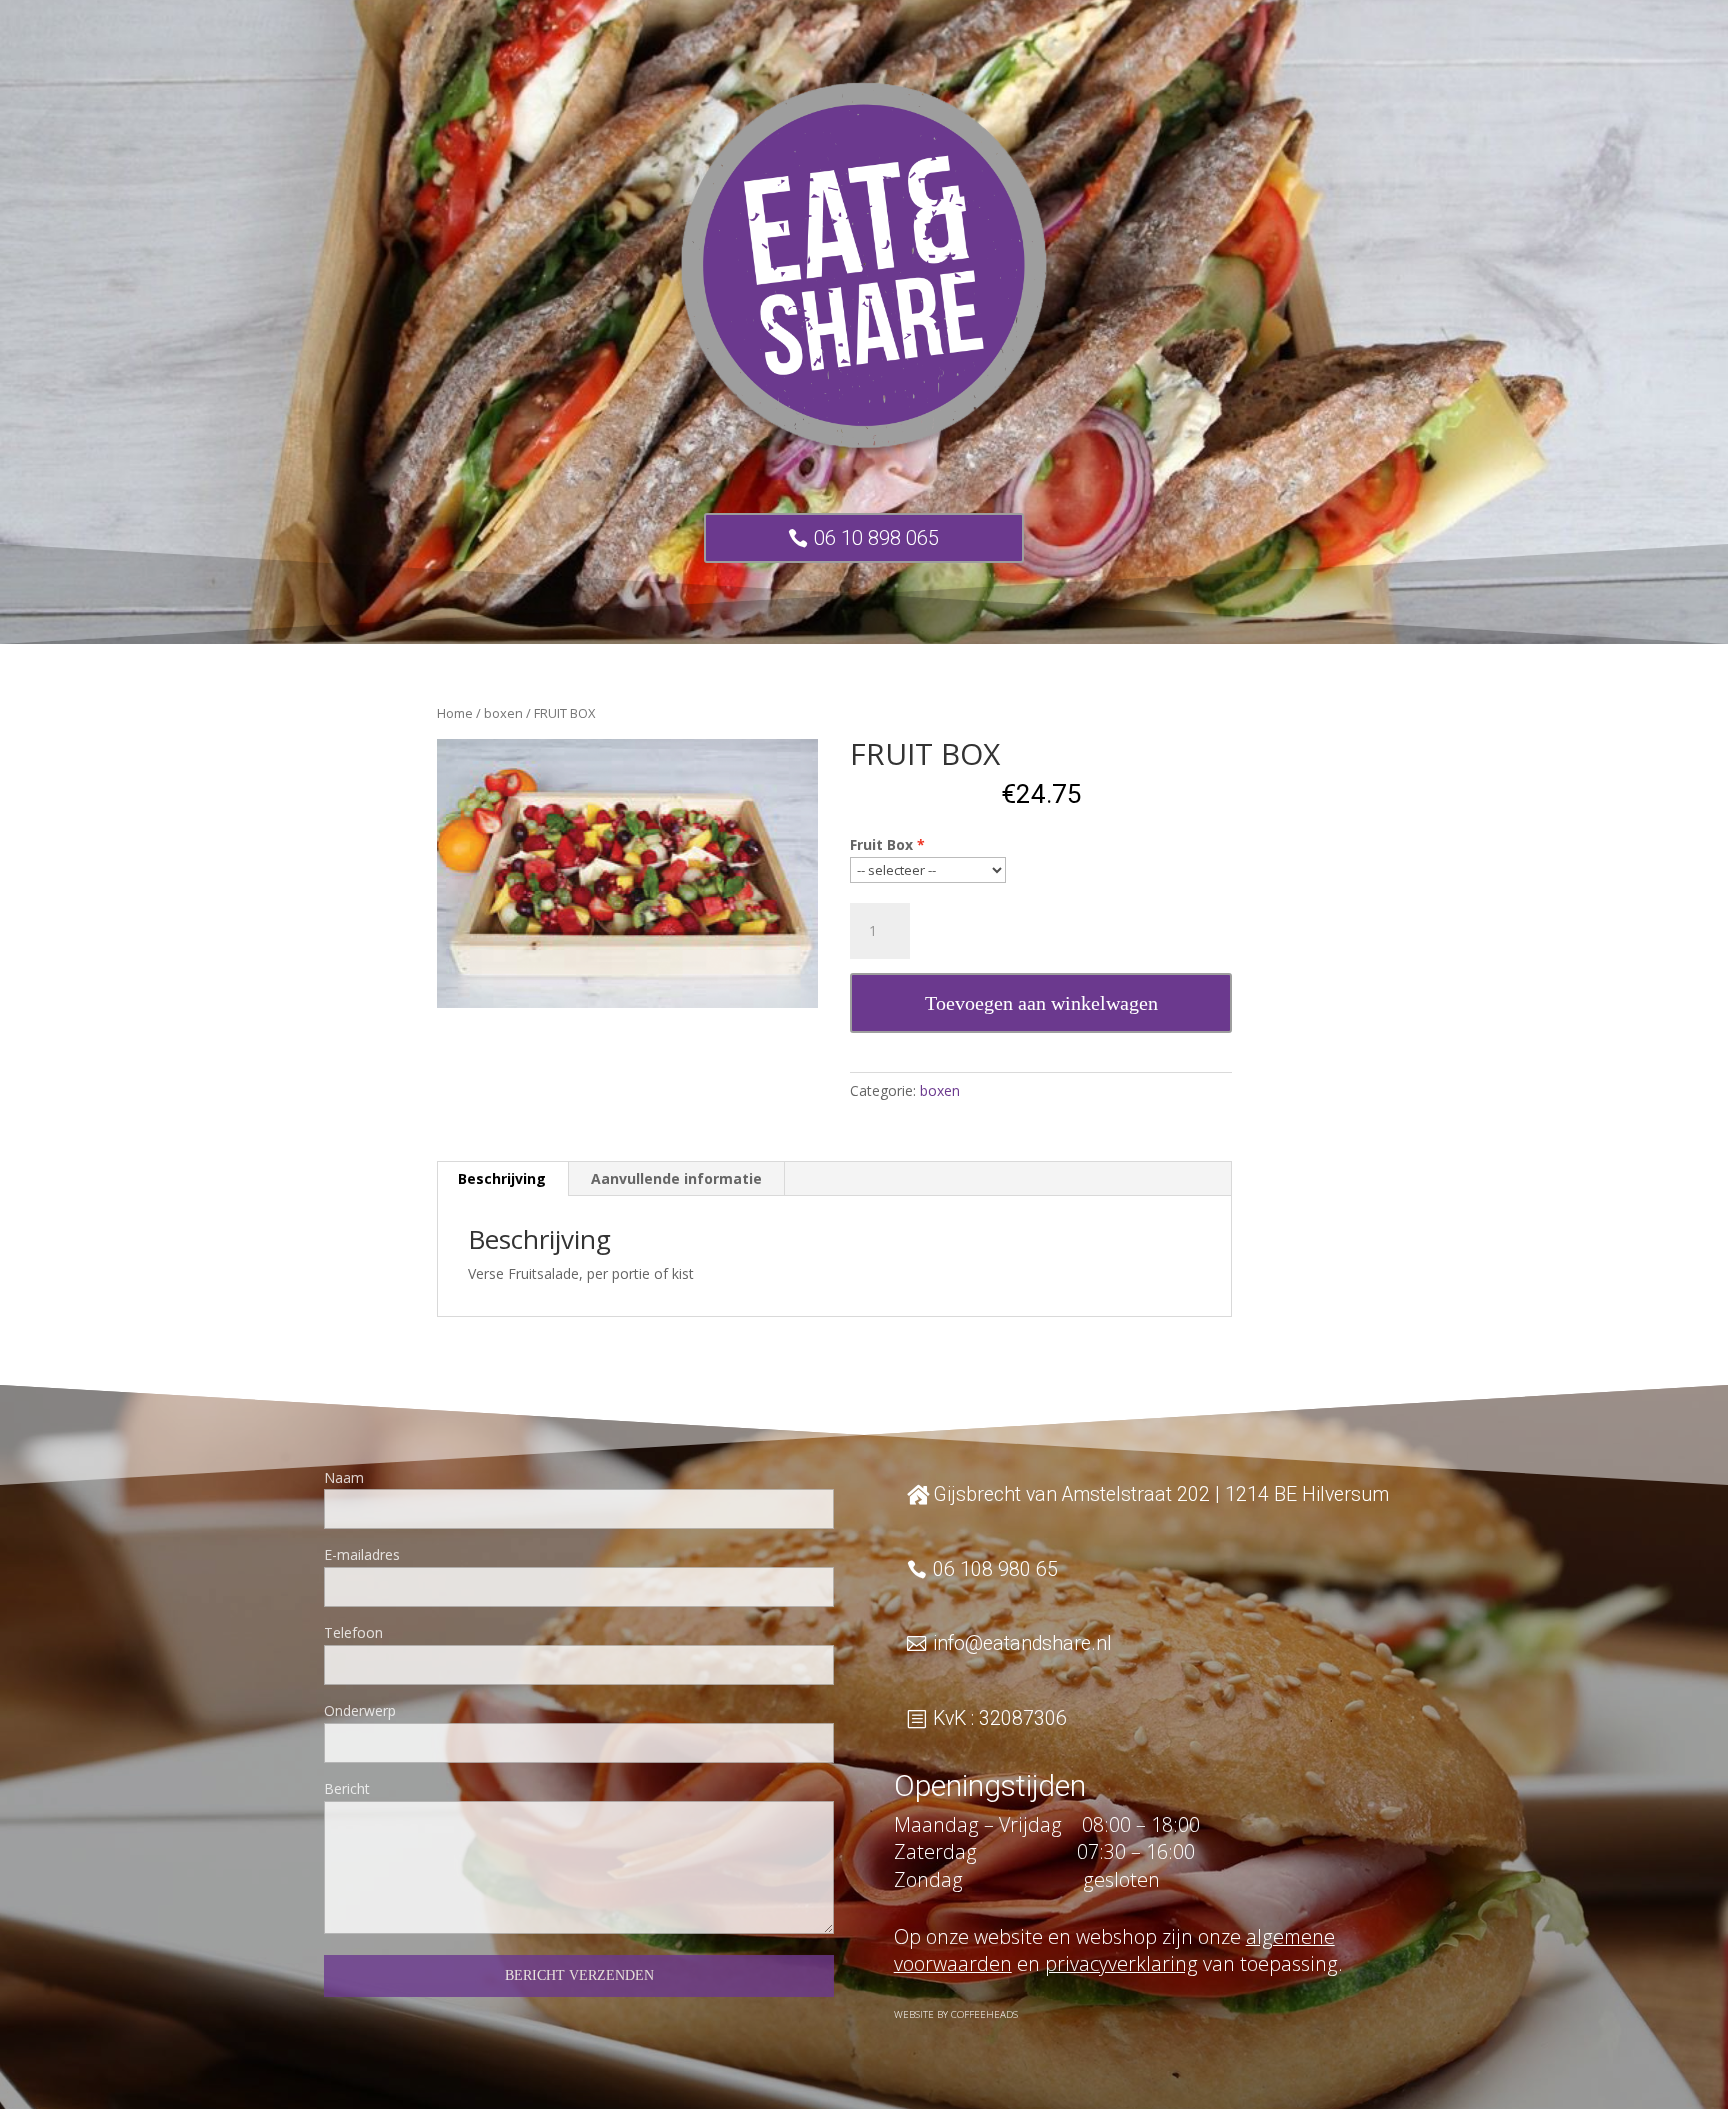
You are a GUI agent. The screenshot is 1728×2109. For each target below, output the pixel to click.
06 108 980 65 (995, 1569)
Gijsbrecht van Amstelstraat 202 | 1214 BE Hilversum (1161, 1494)
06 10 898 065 (876, 538)
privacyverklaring (1121, 1963)
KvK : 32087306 (1000, 1718)
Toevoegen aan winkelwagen (1041, 1003)
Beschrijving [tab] (502, 1178)
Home (455, 713)
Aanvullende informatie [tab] (676, 1178)
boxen (503, 713)
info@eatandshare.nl (1022, 1643)
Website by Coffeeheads (956, 2014)
